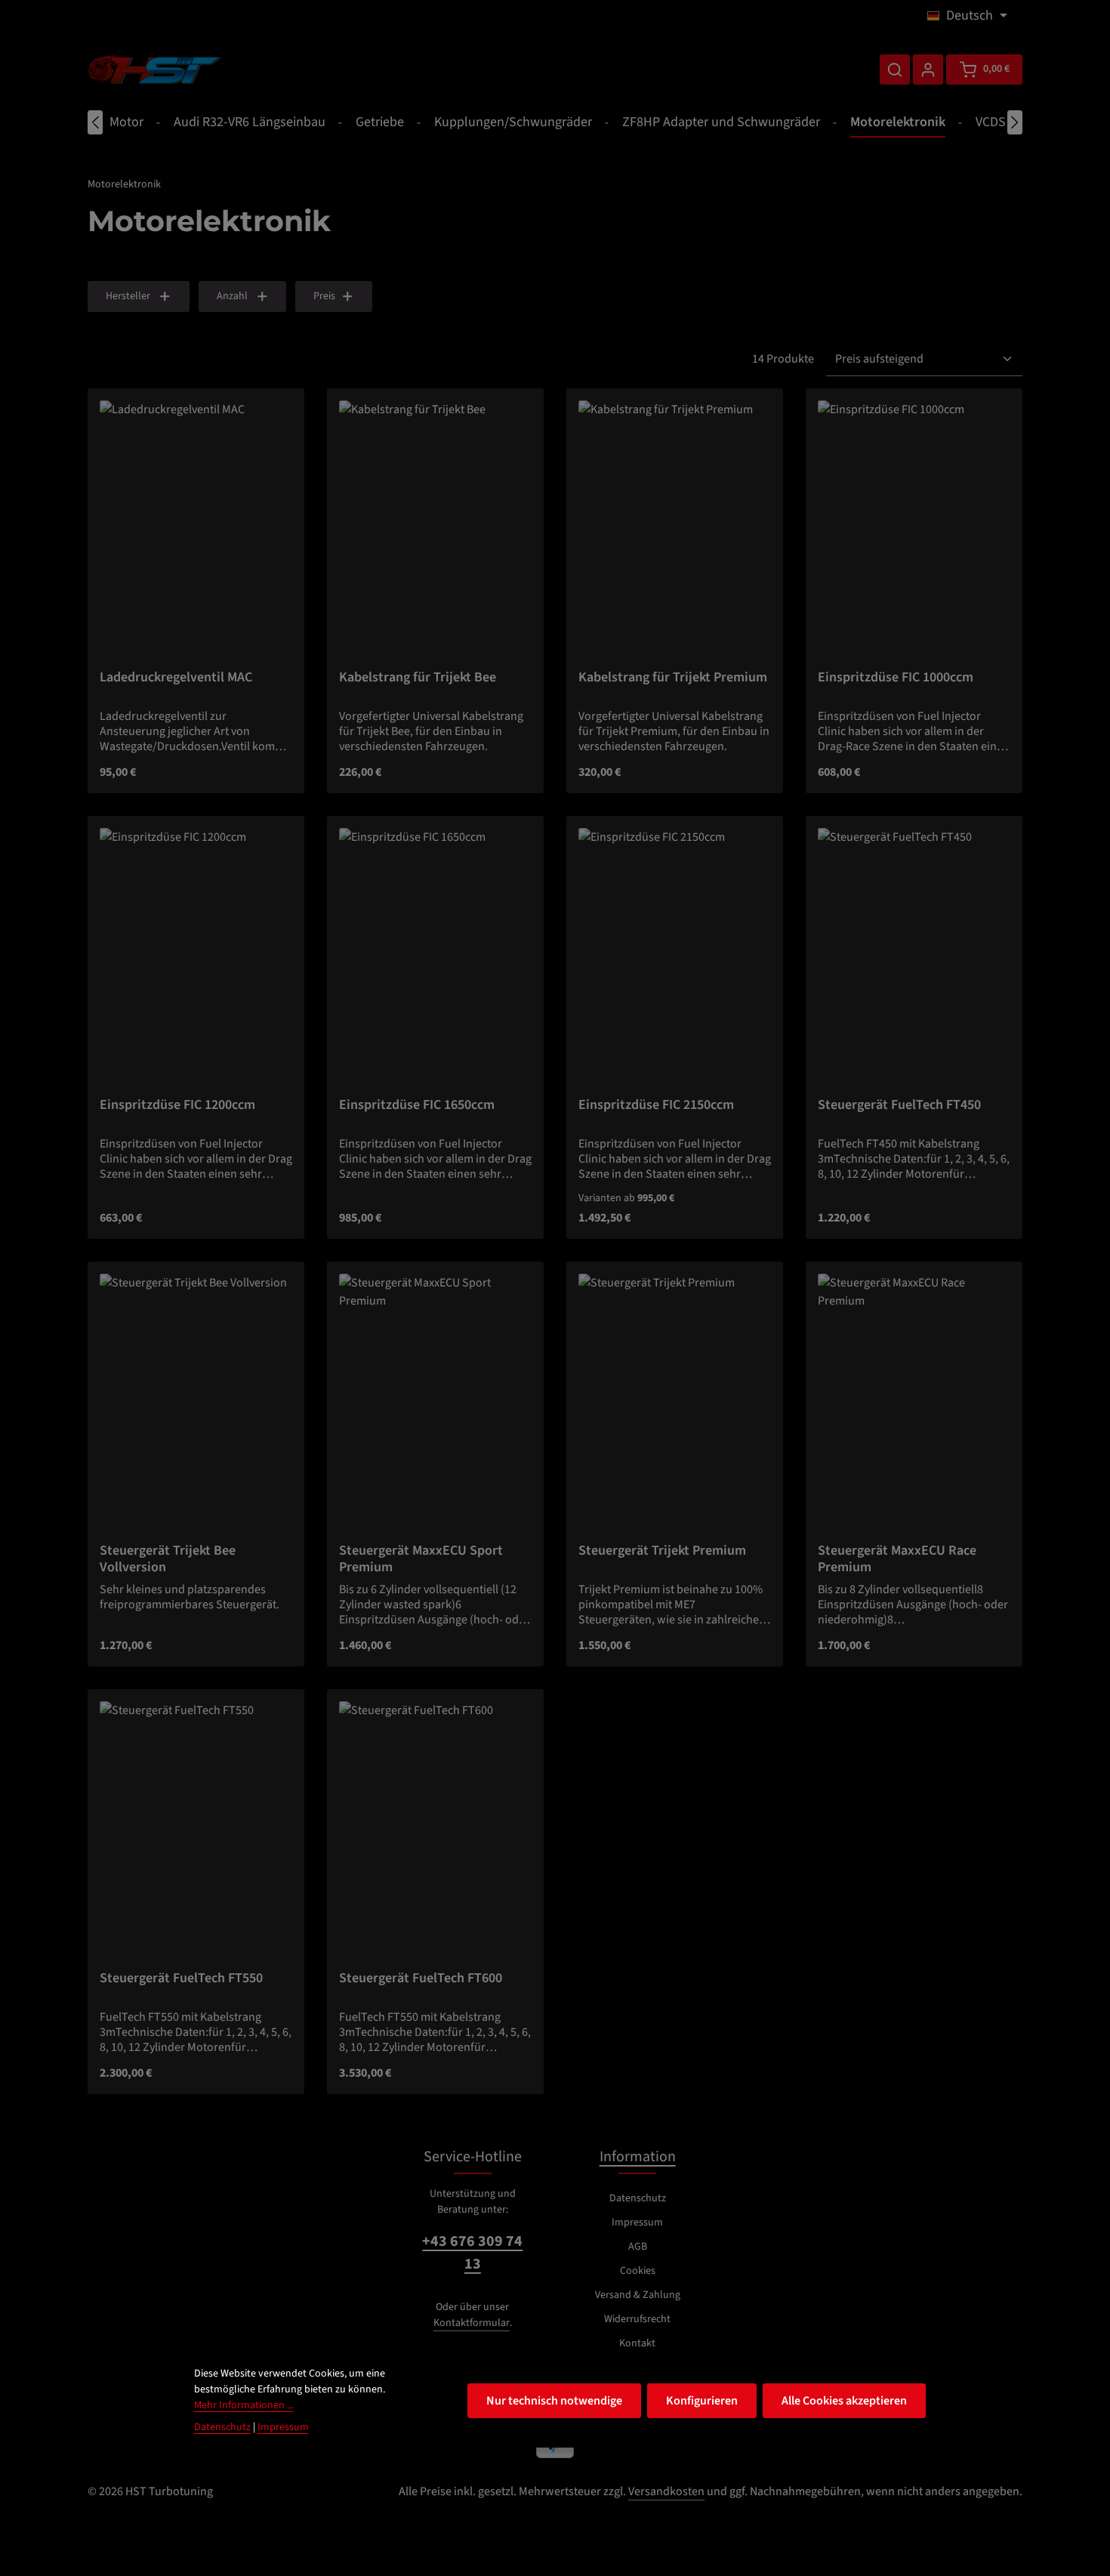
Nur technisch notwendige (554, 2401)
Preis (324, 296)
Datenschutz (638, 2198)
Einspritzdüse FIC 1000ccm (896, 678)
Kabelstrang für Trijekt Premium (673, 678)
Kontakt (637, 2343)
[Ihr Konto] (928, 69)
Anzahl (232, 296)
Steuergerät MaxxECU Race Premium (897, 1559)
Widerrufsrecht (637, 2319)
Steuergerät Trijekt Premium (662, 1551)
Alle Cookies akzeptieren (844, 2401)
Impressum (637, 2222)
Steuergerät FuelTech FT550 (181, 1979)
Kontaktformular (472, 2323)
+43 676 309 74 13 (472, 2253)
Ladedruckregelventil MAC (176, 678)
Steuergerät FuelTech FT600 (421, 1979)
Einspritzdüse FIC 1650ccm (417, 1106)
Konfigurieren (702, 2401)
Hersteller (128, 296)
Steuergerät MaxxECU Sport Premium (421, 1559)
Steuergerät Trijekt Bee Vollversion (168, 1559)
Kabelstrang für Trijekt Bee (418, 678)
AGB (638, 2247)
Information (638, 2157)
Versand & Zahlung (638, 2295)
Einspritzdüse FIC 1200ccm (177, 1106)
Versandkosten (666, 2491)
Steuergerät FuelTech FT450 (899, 1106)
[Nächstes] (1015, 122)
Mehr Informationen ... (244, 2405)
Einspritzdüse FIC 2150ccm (656, 1106)
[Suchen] (895, 69)
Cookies (638, 2271)
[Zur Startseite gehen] (155, 69)
